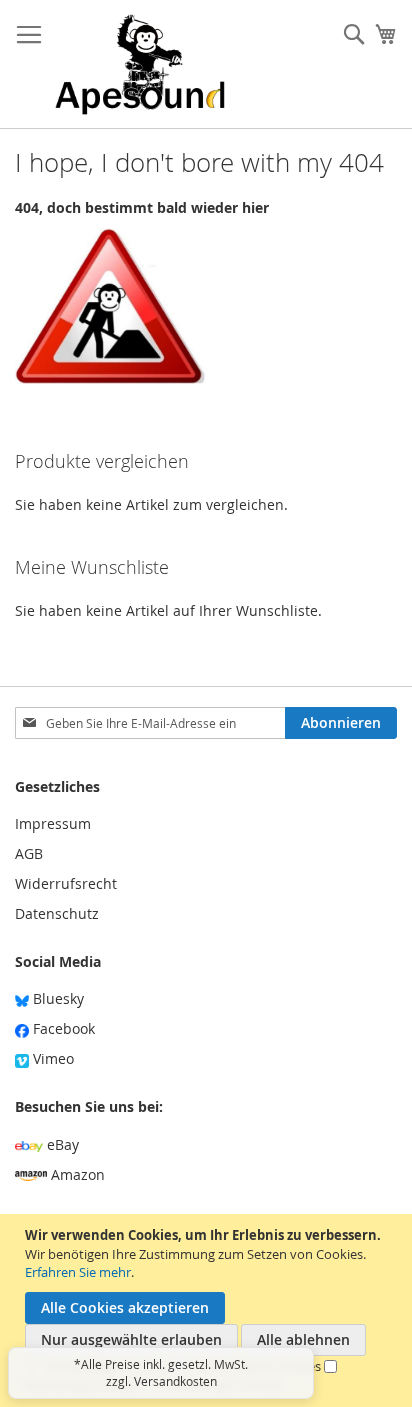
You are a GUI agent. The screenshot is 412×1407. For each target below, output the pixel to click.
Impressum (53, 823)
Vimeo (51, 1058)
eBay (61, 1144)
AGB (29, 853)
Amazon (76, 1174)
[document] (208, 1310)
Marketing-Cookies (81, 1385)
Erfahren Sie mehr (78, 1272)
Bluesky (56, 998)
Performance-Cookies (257, 1366)
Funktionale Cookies (221, 1385)
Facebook (62, 1028)
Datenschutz (57, 913)
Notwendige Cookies (107, 1366)
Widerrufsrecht (66, 883)
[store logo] (140, 64)
